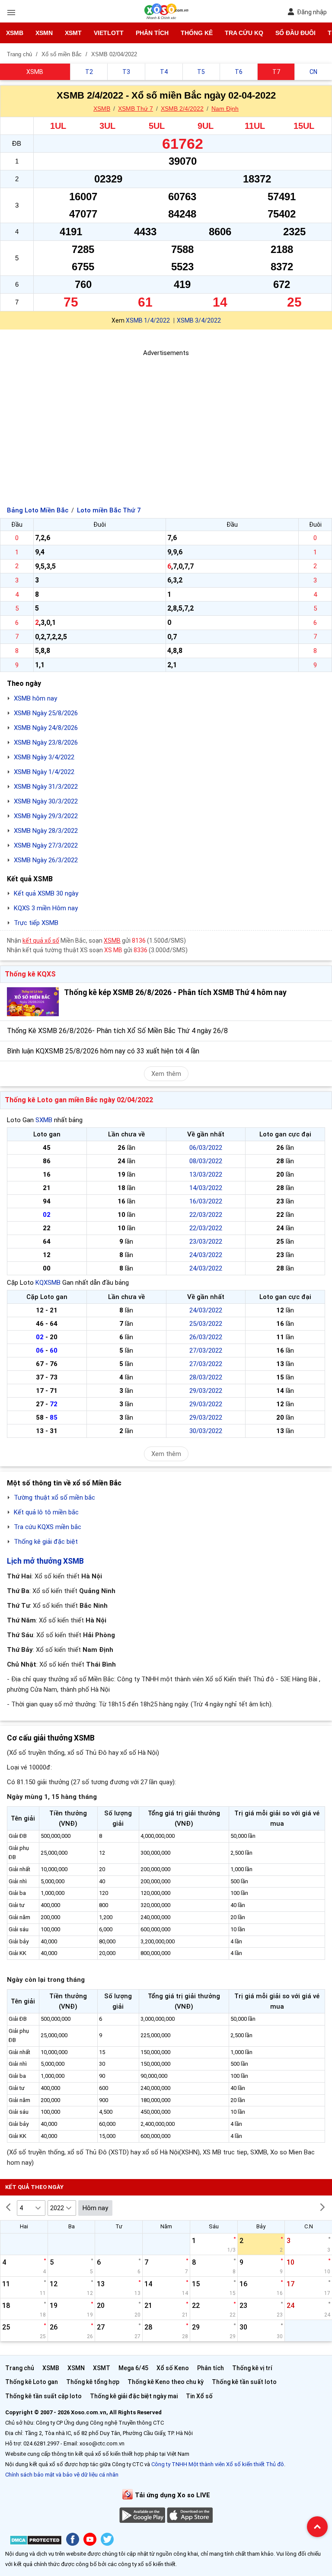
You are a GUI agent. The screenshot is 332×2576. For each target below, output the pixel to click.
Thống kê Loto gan (32, 2382)
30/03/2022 (206, 1431)
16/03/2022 (206, 1201)
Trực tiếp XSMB (36, 923)
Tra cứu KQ (244, 33)
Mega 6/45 (133, 2368)
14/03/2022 (206, 1188)
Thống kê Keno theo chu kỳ (166, 2382)
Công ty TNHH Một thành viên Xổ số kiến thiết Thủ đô (218, 2464)
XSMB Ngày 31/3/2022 (46, 787)
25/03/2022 (206, 1324)
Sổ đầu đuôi (295, 33)
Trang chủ (20, 2368)
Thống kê (197, 33)
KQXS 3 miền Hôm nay (46, 908)
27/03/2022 (206, 1350)
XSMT (73, 33)
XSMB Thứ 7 (136, 109)
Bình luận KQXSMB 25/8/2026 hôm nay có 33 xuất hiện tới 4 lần (103, 1051)
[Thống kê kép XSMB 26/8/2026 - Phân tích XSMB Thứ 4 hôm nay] (33, 1002)
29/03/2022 (206, 1391)
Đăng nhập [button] (312, 12)
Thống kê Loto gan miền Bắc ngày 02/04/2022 (79, 1100)
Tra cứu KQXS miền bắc (48, 1527)
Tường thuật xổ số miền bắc (54, 1498)
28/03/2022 (206, 1377)
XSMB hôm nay (35, 698)
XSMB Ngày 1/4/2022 (44, 772)
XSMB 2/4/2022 (182, 109)
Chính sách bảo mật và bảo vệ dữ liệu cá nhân (62, 2475)
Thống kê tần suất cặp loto (43, 2396)
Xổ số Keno (173, 2368)
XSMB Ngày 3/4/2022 (44, 757)
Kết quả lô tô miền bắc (46, 1512)
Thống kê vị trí (252, 2368)
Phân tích (152, 33)
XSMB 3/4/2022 (199, 320)
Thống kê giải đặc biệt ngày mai (134, 2396)
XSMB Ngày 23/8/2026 (46, 742)
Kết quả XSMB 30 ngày (46, 893)
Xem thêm (166, 1074)
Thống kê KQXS (30, 974)
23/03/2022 (206, 1242)
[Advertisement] (166, 419)
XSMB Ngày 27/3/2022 (46, 845)
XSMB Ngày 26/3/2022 (46, 860)
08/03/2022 (206, 1161)
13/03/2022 (206, 1174)
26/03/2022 (206, 1337)
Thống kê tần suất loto (244, 2382)
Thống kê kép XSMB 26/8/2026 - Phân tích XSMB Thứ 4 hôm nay (175, 992)
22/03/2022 (206, 1215)
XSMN (44, 33)
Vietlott (109, 33)
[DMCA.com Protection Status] (36, 2542)
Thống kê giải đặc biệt (46, 1542)
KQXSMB (48, 1283)
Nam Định (225, 109)
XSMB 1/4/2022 (148, 320)
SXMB (44, 1120)
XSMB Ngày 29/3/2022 (46, 816)
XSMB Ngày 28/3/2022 (46, 831)
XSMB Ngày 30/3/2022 (46, 801)
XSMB (15, 33)
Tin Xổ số (199, 2396)
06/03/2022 (206, 1148)
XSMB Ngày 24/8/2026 (46, 728)
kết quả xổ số (41, 941)
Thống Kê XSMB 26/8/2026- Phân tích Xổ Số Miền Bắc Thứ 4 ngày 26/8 (117, 1031)
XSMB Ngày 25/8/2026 (46, 713)
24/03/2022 (206, 1255)
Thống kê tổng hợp (93, 2382)
